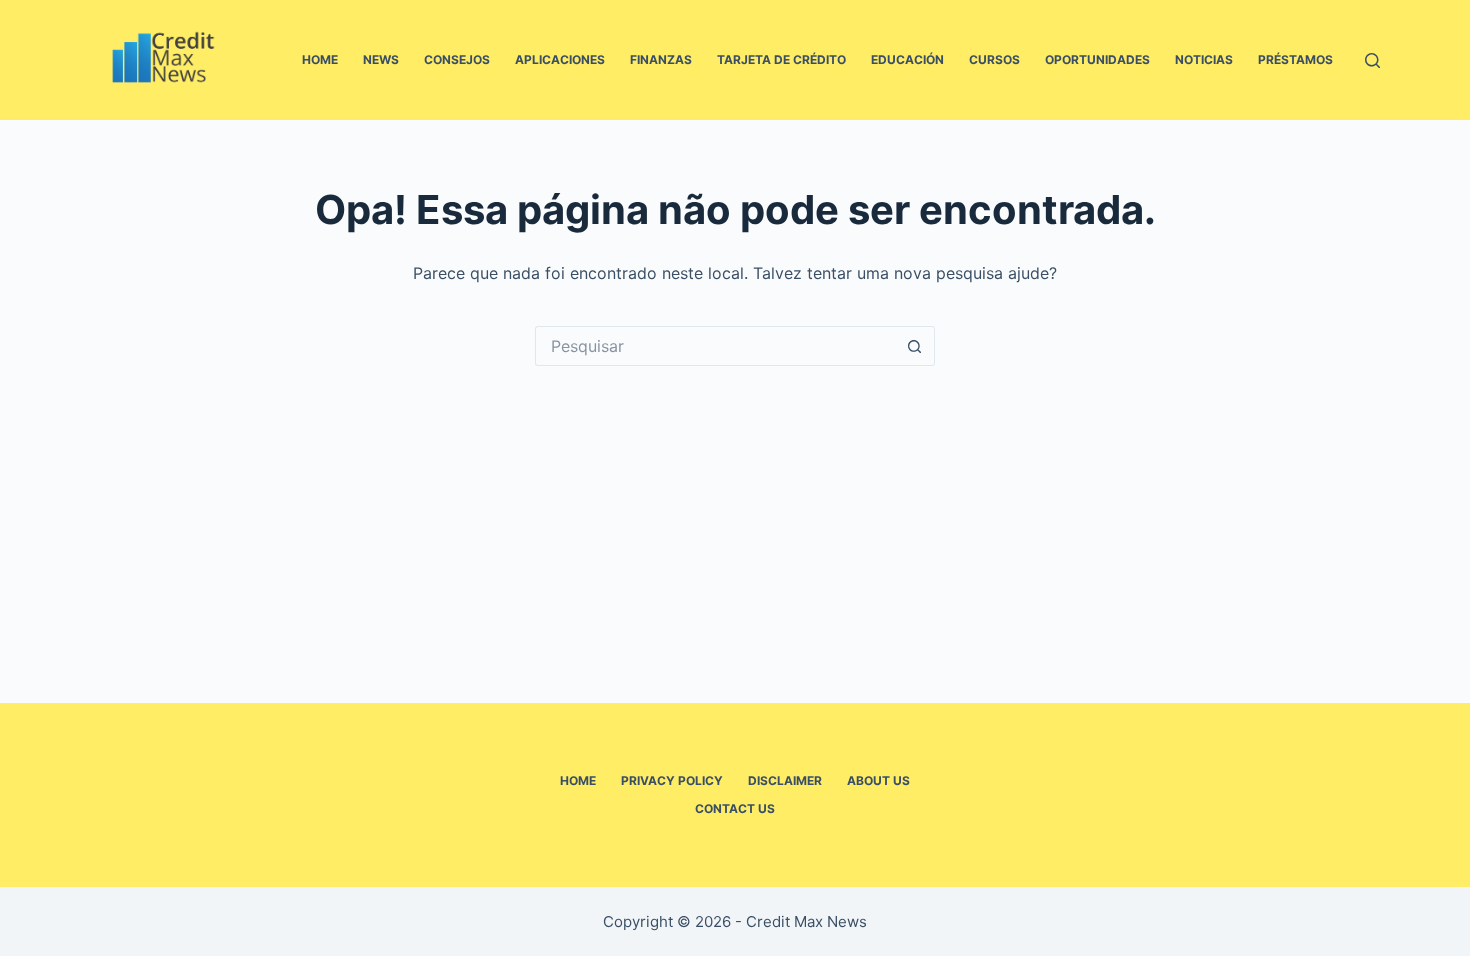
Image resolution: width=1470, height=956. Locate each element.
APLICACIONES (560, 59)
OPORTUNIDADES (1097, 59)
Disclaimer (785, 780)
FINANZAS (661, 59)
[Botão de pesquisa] (915, 346)
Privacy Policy (672, 780)
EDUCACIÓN (907, 59)
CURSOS (994, 59)
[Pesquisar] (1372, 60)
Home (320, 59)
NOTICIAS (1204, 59)
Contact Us (735, 808)
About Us (878, 780)
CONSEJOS (457, 59)
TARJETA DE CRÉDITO (781, 59)
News (381, 59)
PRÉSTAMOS (1295, 59)
